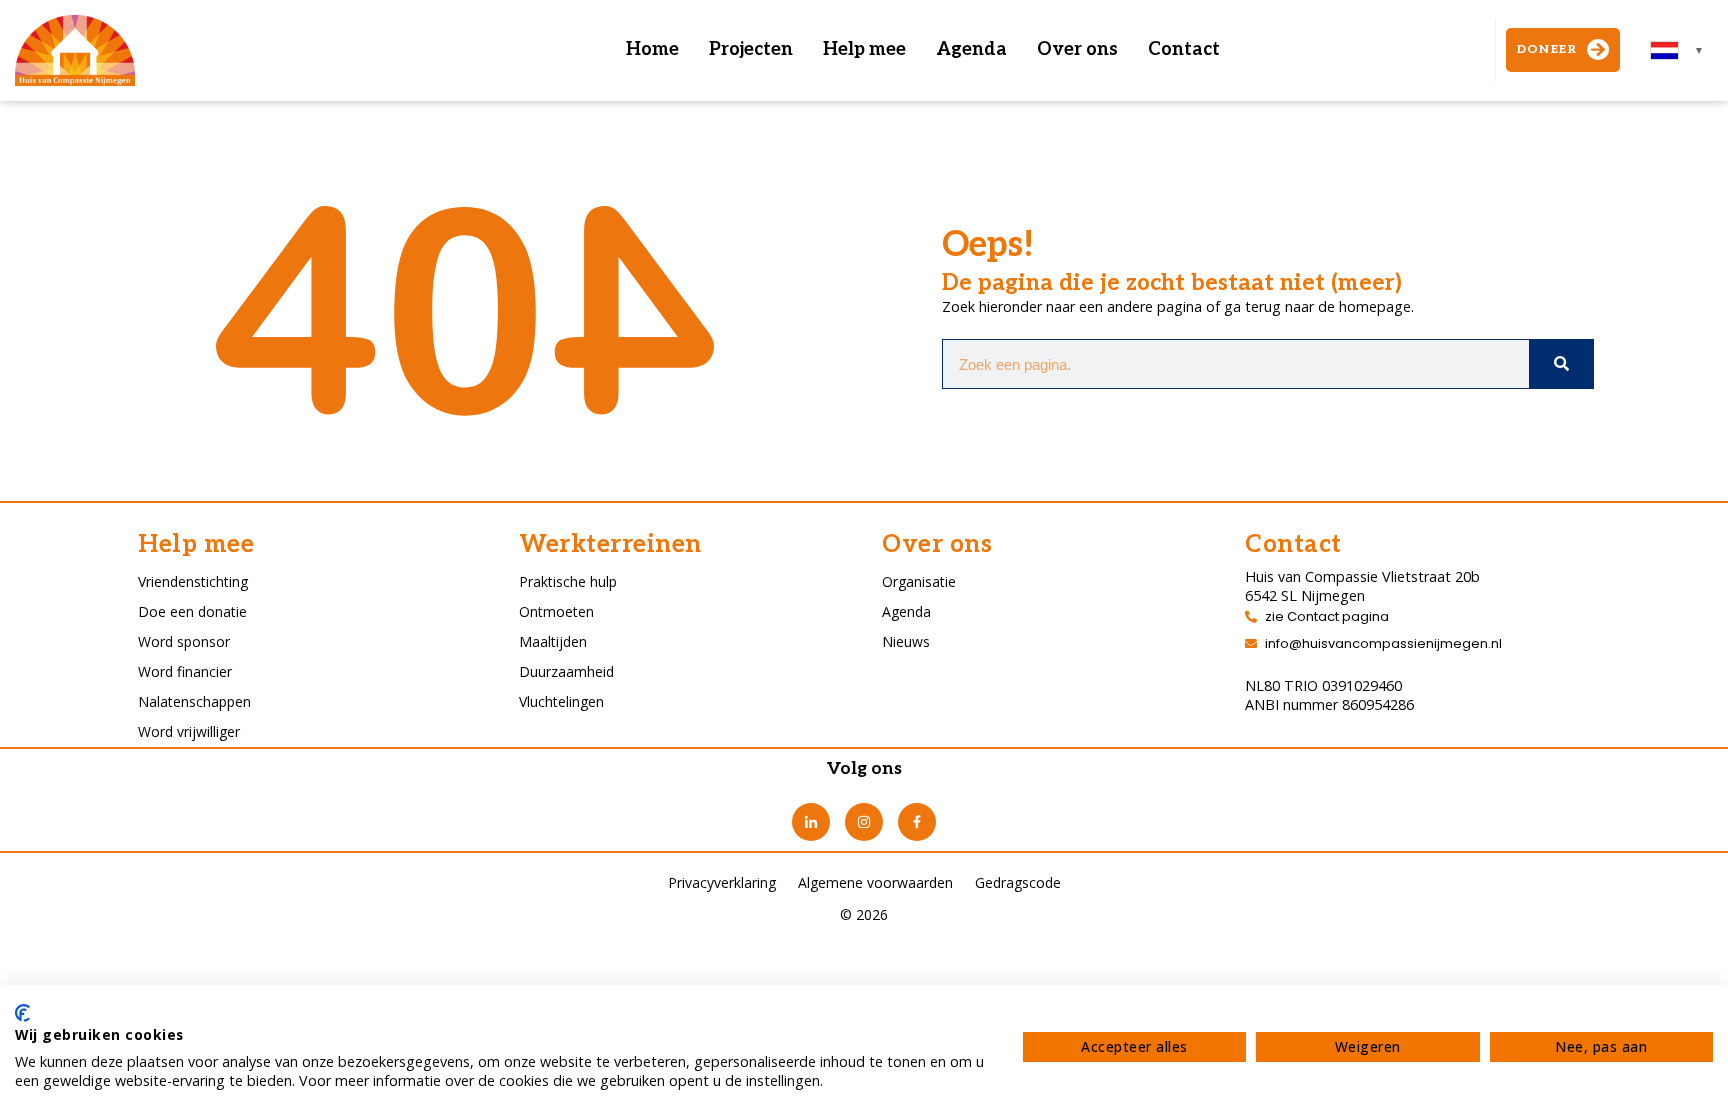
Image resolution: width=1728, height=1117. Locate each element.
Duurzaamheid (566, 671)
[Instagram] (864, 822)
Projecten (751, 49)
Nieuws (906, 641)
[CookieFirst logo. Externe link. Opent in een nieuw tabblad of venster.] (22, 1013)
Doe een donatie (192, 611)
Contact (1184, 49)
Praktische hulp (568, 581)
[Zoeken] (1561, 364)
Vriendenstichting (193, 581)
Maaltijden (553, 641)
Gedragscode (1018, 882)
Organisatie (919, 581)
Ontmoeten (556, 611)
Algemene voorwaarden (875, 882)
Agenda (971, 49)
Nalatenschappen (194, 701)
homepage (1375, 306)
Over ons (1077, 49)
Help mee (864, 49)
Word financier (185, 671)
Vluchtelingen (561, 701)
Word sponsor (184, 641)
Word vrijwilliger (189, 731)
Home (652, 49)
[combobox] (1677, 50)
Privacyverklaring (722, 882)
